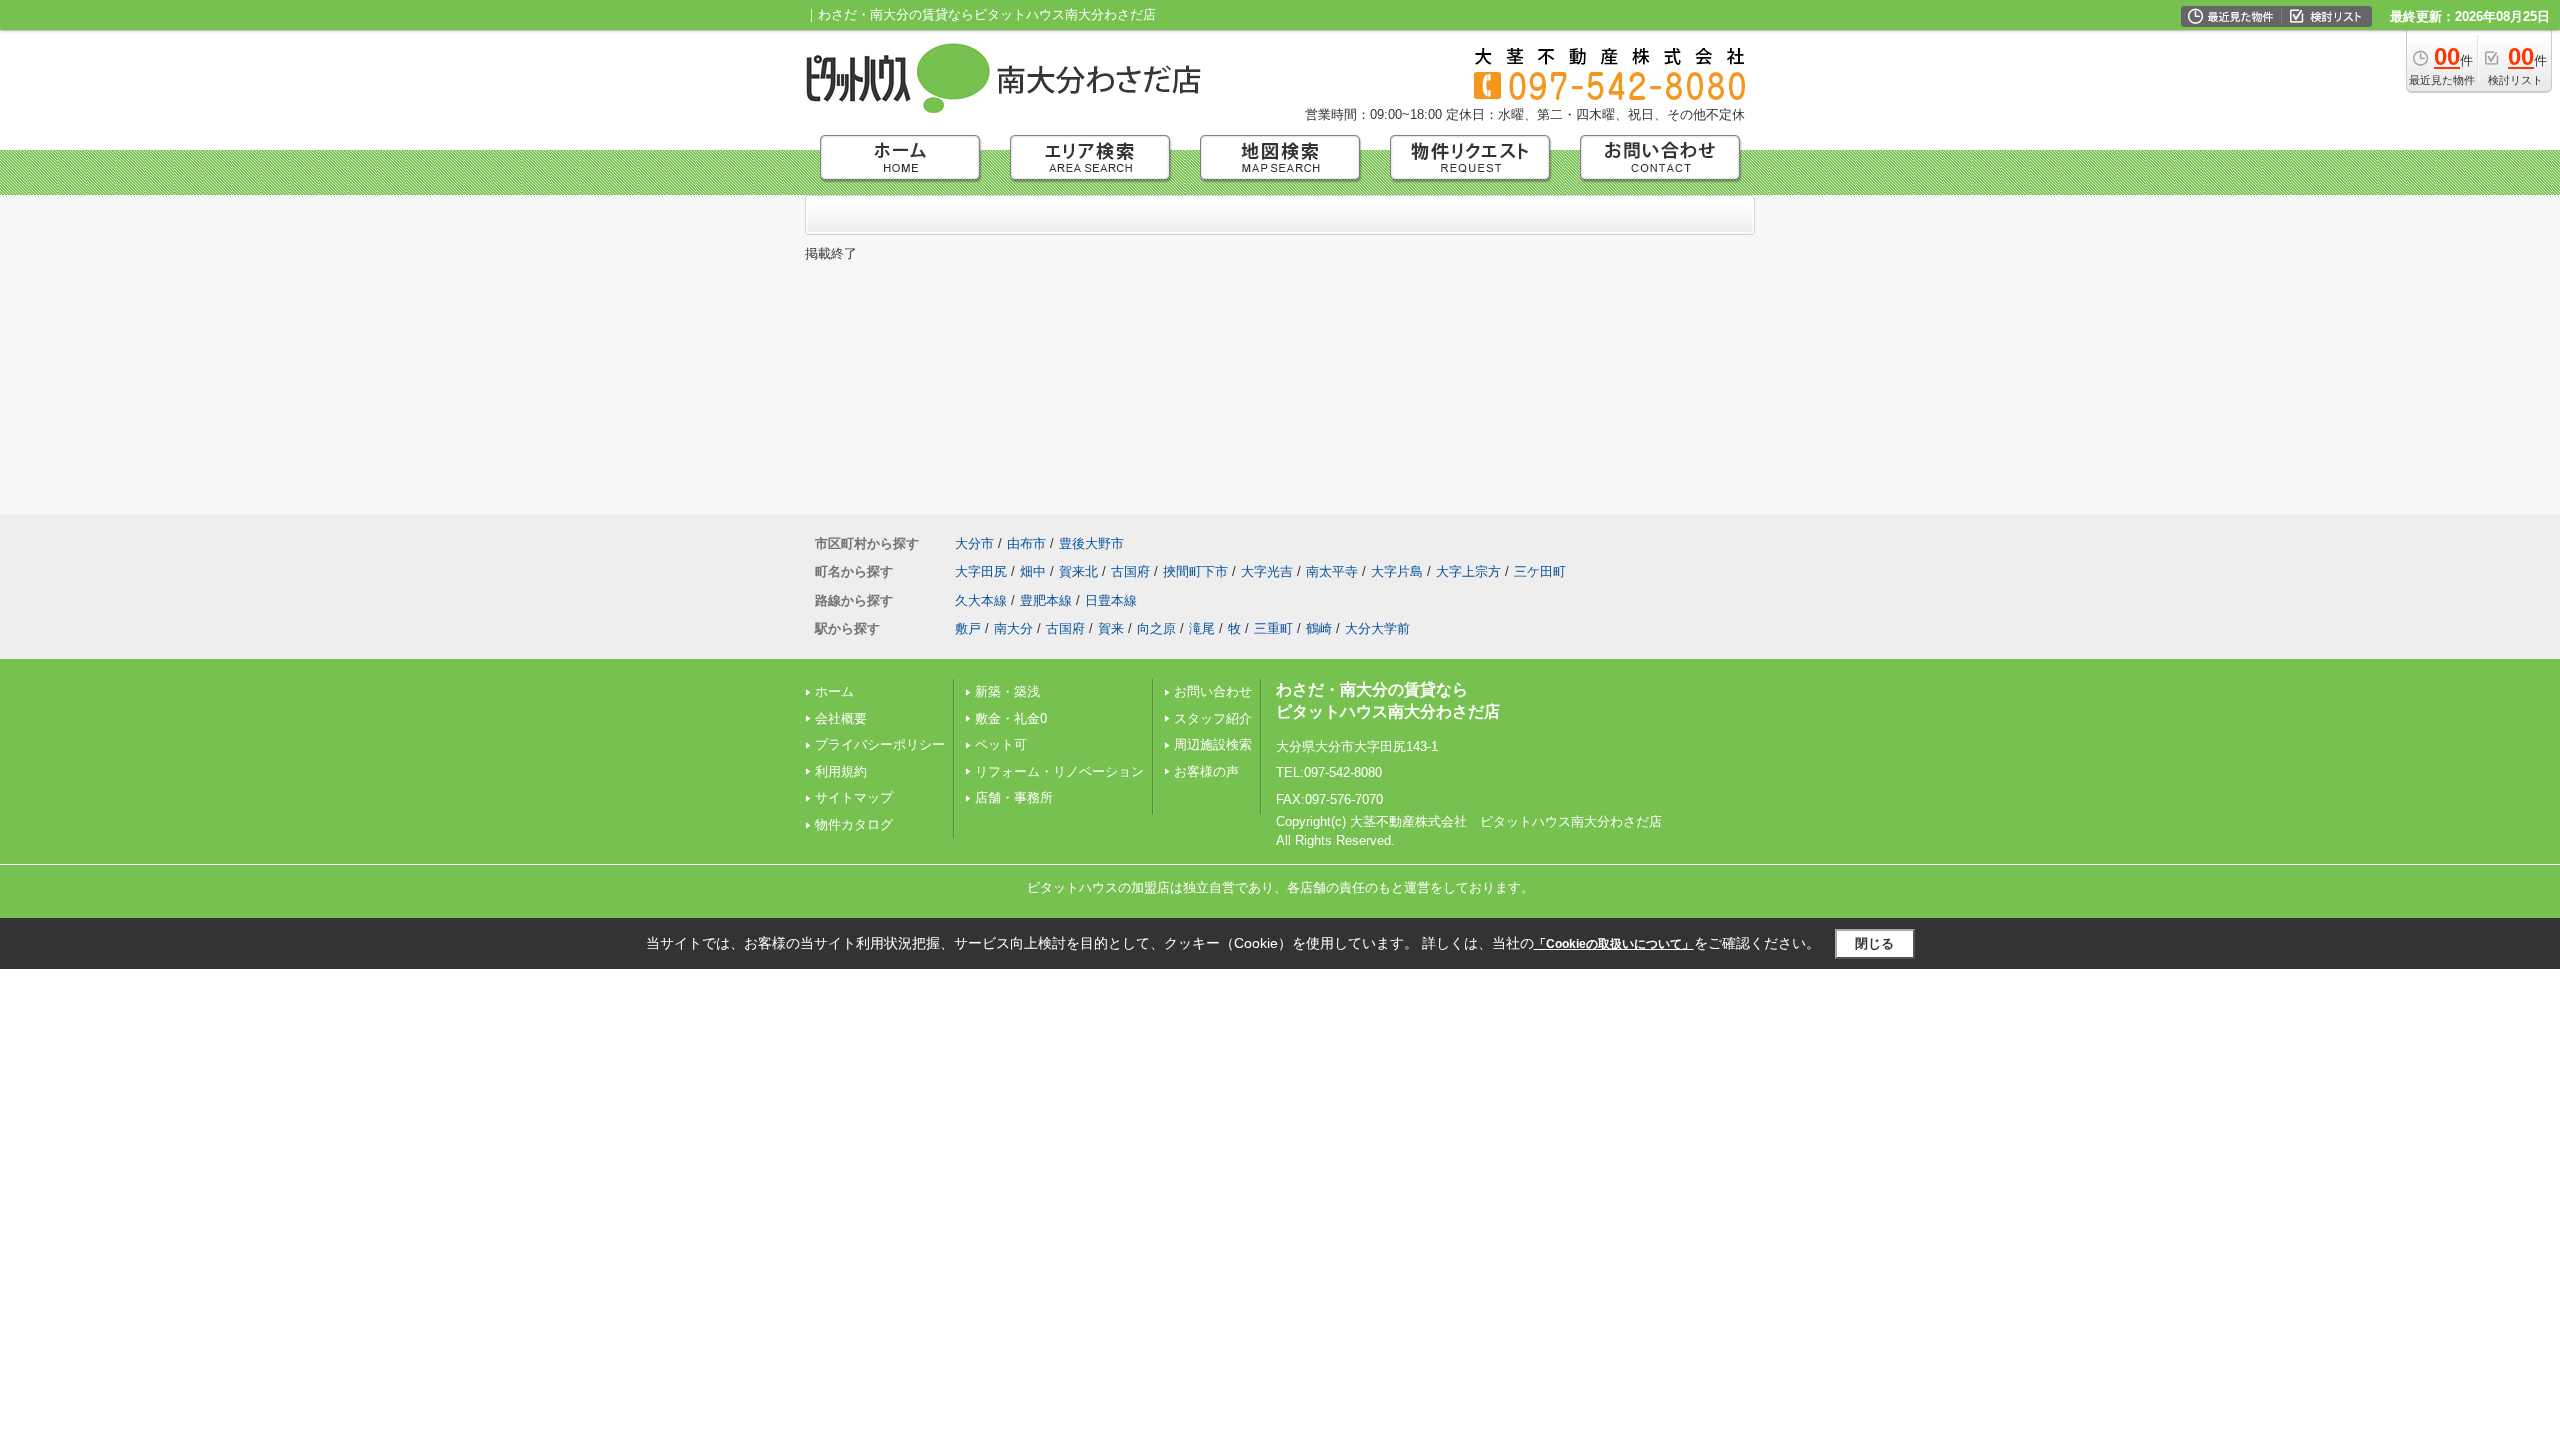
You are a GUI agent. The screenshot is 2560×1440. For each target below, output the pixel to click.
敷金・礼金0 (1011, 718)
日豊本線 (1111, 600)
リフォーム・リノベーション (1059, 771)
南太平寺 (1332, 571)
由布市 (1026, 543)
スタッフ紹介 (1213, 718)
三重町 (1273, 628)
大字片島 (1397, 571)
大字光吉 (1267, 571)
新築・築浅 (1007, 691)
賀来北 (1078, 571)
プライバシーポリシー (880, 744)
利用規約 (841, 771)
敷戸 (968, 628)
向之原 (1156, 628)
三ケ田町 (1540, 571)
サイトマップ (854, 797)
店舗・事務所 (1014, 797)
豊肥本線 (1046, 600)
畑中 (1033, 571)
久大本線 (981, 600)
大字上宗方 (1468, 571)
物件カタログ (854, 824)
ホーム (834, 691)
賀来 (1111, 628)
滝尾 (1202, 628)
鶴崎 (1319, 628)
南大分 (1013, 628)
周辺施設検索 (1213, 744)
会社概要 (841, 718)
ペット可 (1001, 744)
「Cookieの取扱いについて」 (1614, 944)
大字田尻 (981, 571)
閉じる (1874, 943)
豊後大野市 (1091, 543)
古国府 (1130, 571)
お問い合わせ (1213, 691)
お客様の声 (1206, 771)
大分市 (974, 543)
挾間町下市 (1195, 571)
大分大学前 (1377, 628)
